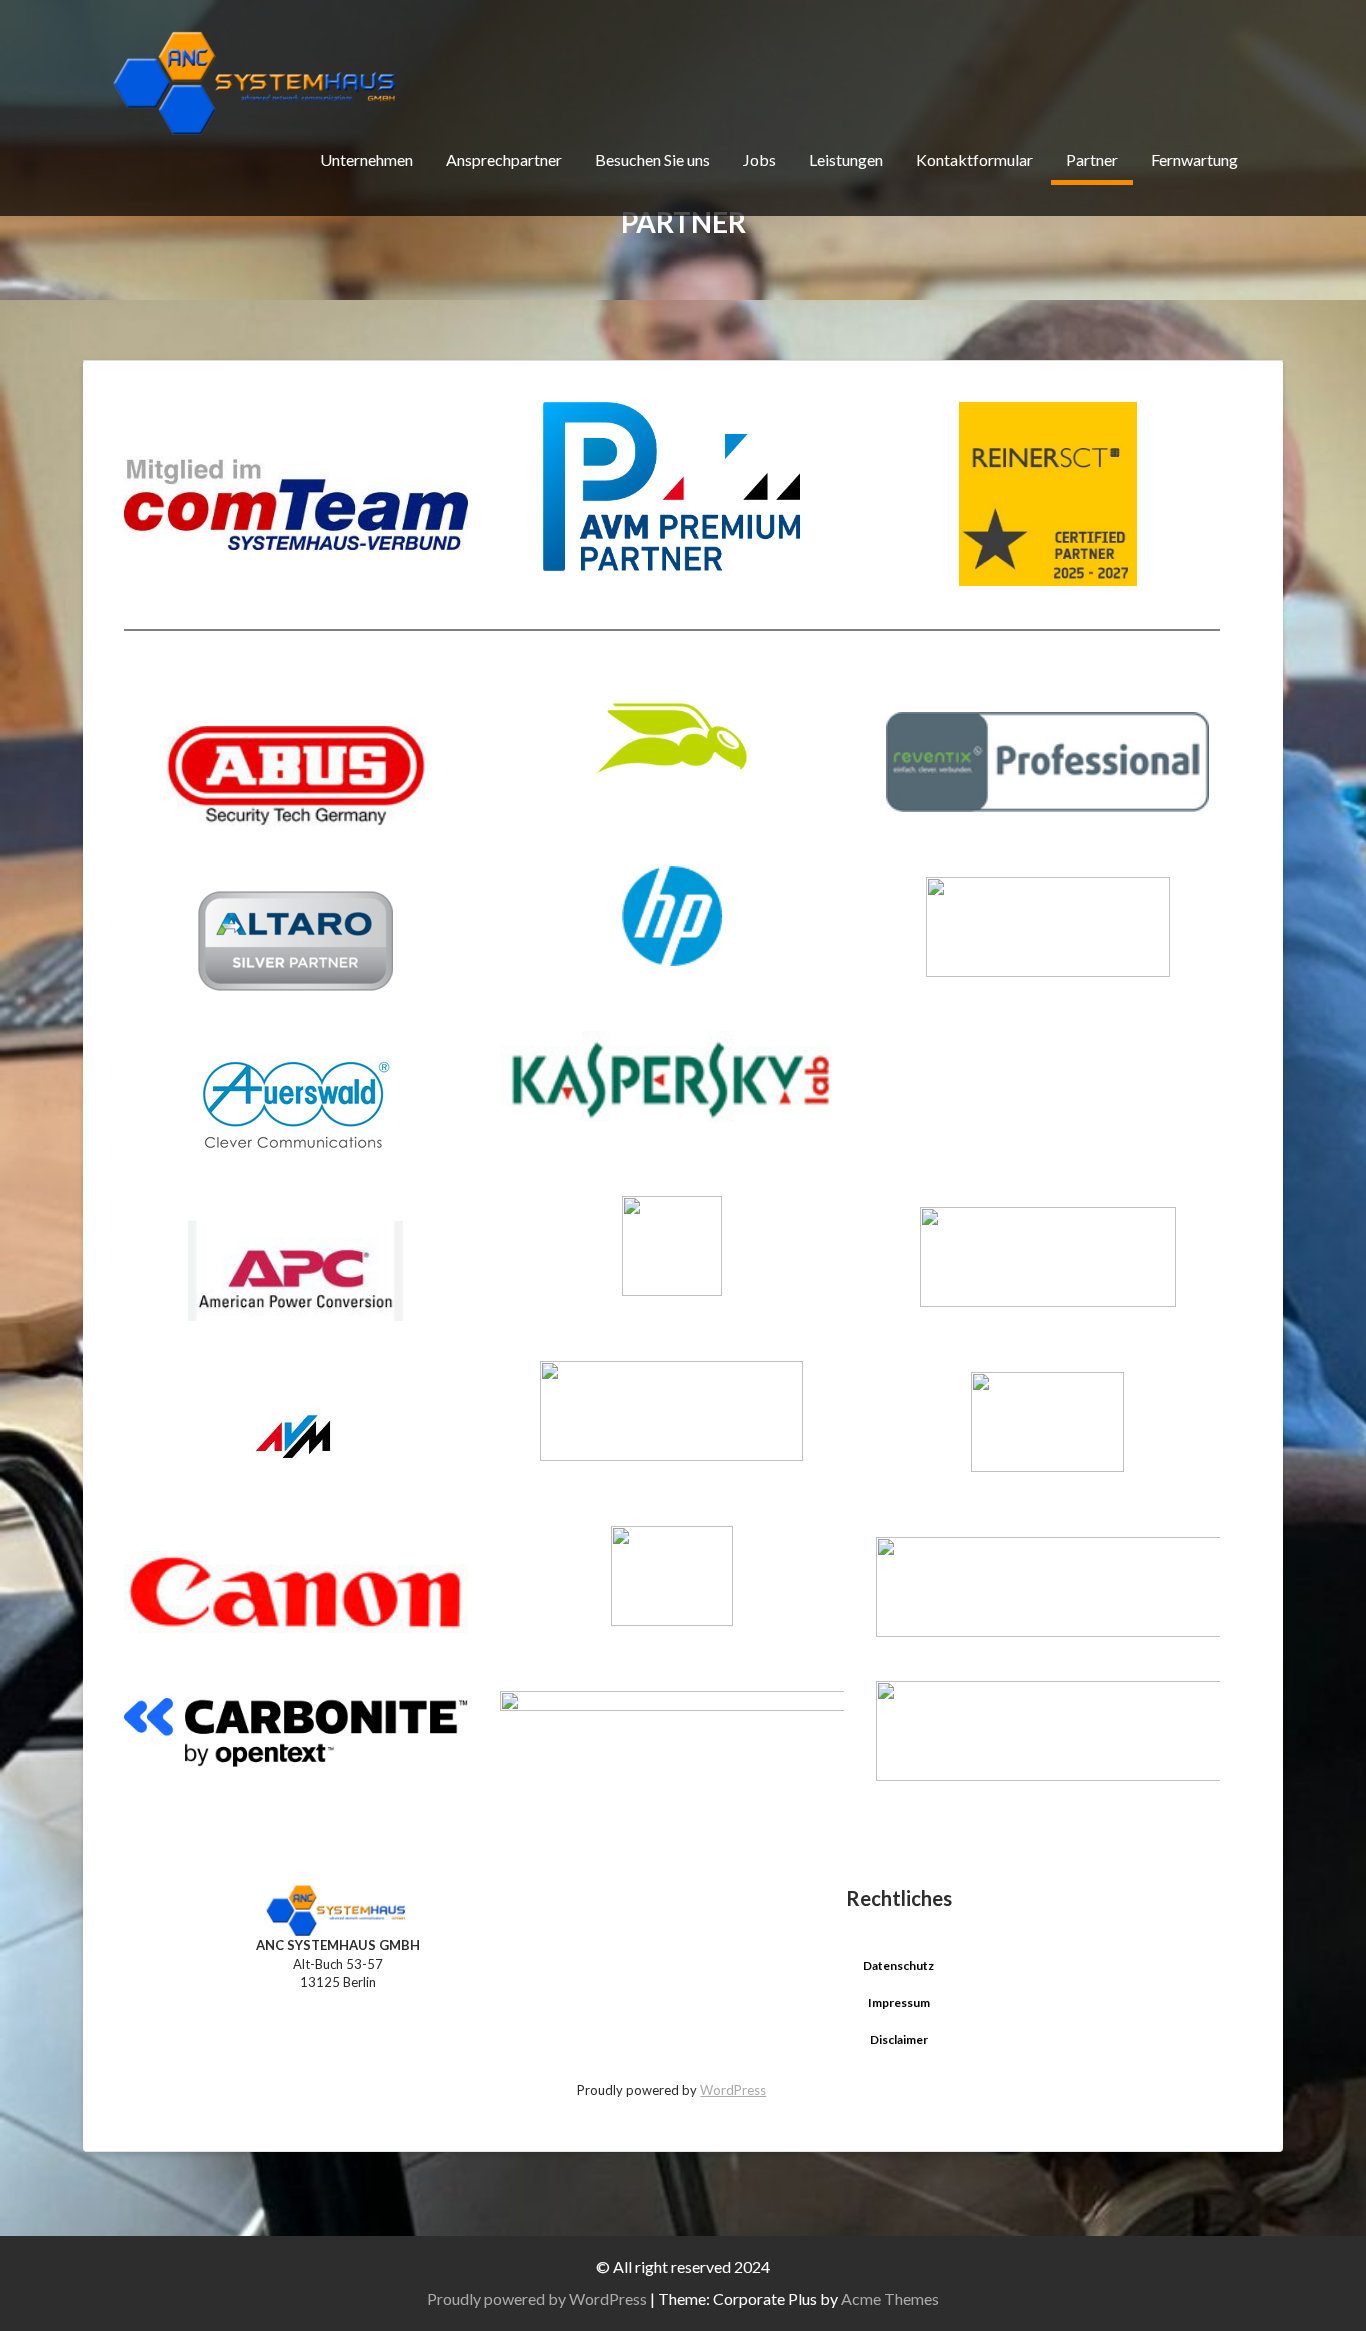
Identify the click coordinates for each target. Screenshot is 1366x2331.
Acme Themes (890, 2298)
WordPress (733, 2090)
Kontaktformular (974, 159)
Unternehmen (366, 159)
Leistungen (846, 159)
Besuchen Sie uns (652, 159)
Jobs (759, 159)
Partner (1092, 159)
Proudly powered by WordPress (537, 2298)
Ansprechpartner (504, 159)
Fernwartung (1194, 159)
